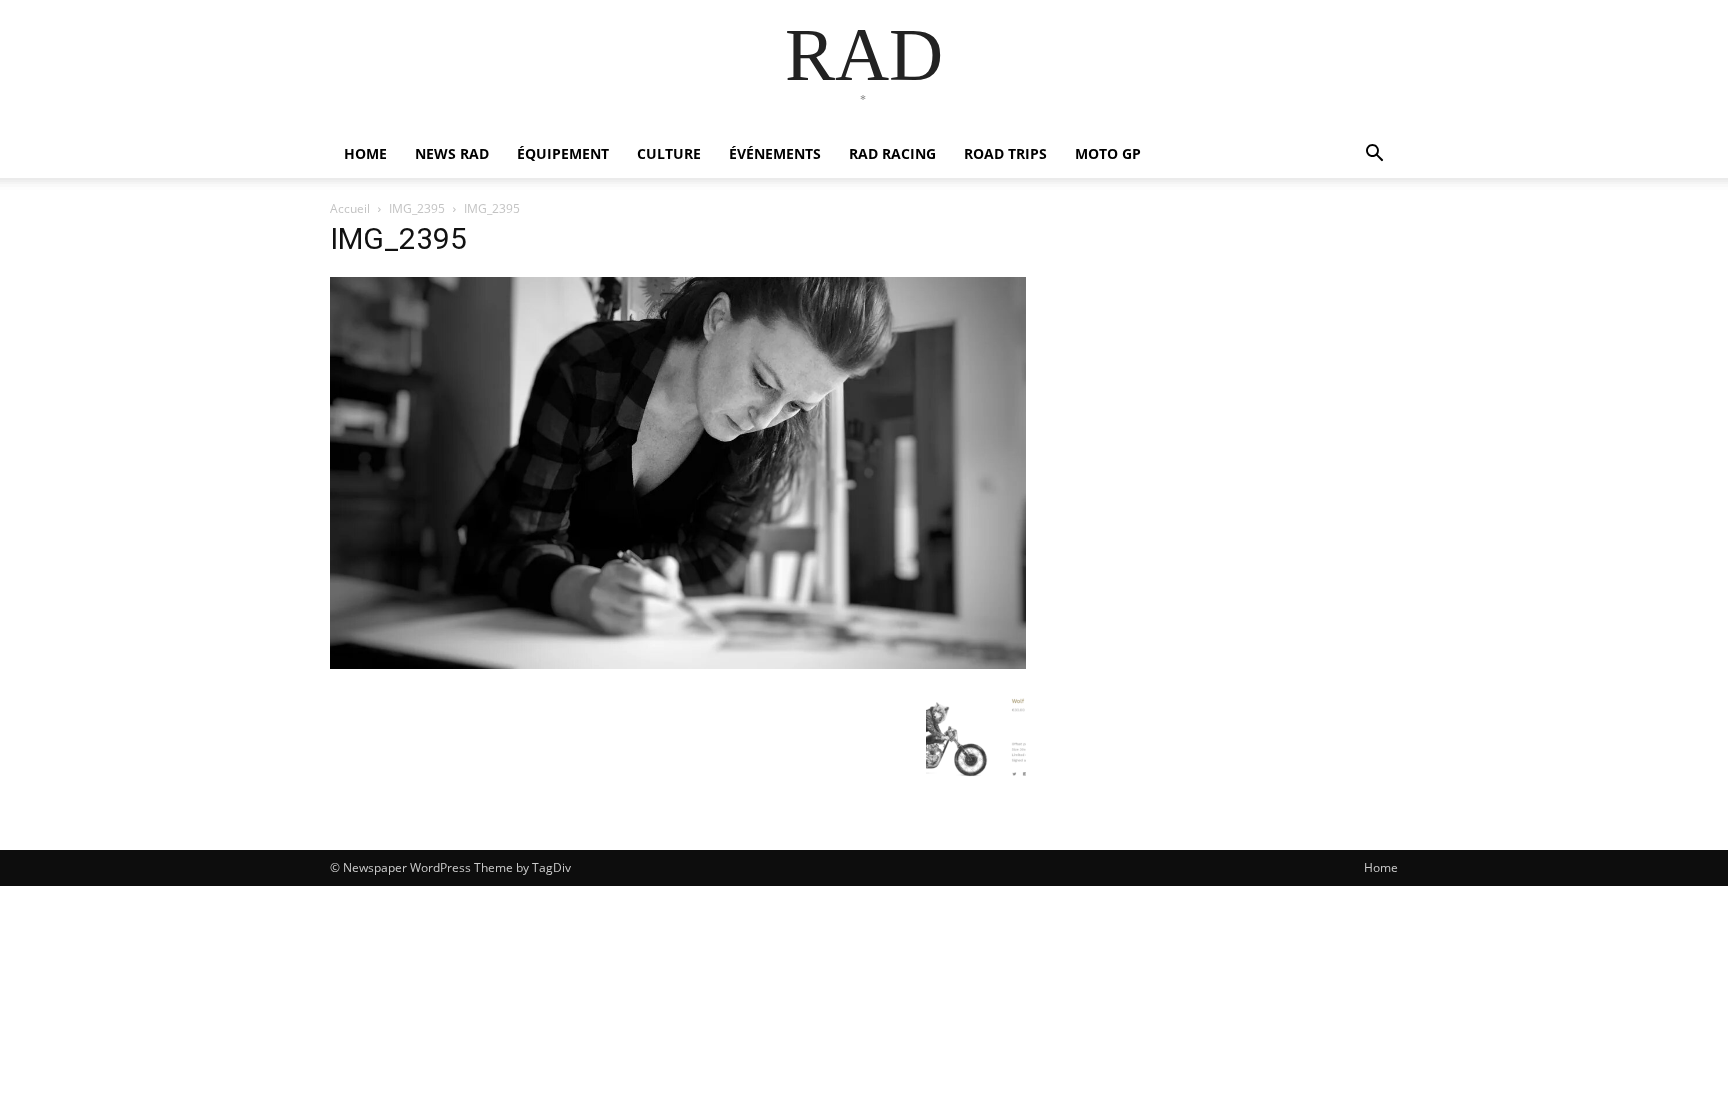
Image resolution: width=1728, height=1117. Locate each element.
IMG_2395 (417, 208)
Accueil (350, 208)
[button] (1374, 155)
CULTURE (669, 153)
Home (1381, 867)
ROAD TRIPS (1005, 153)
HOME (365, 153)
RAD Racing (892, 153)
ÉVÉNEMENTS (775, 153)
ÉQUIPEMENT (563, 153)
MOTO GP (1108, 153)
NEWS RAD (452, 153)
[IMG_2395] (678, 663)
